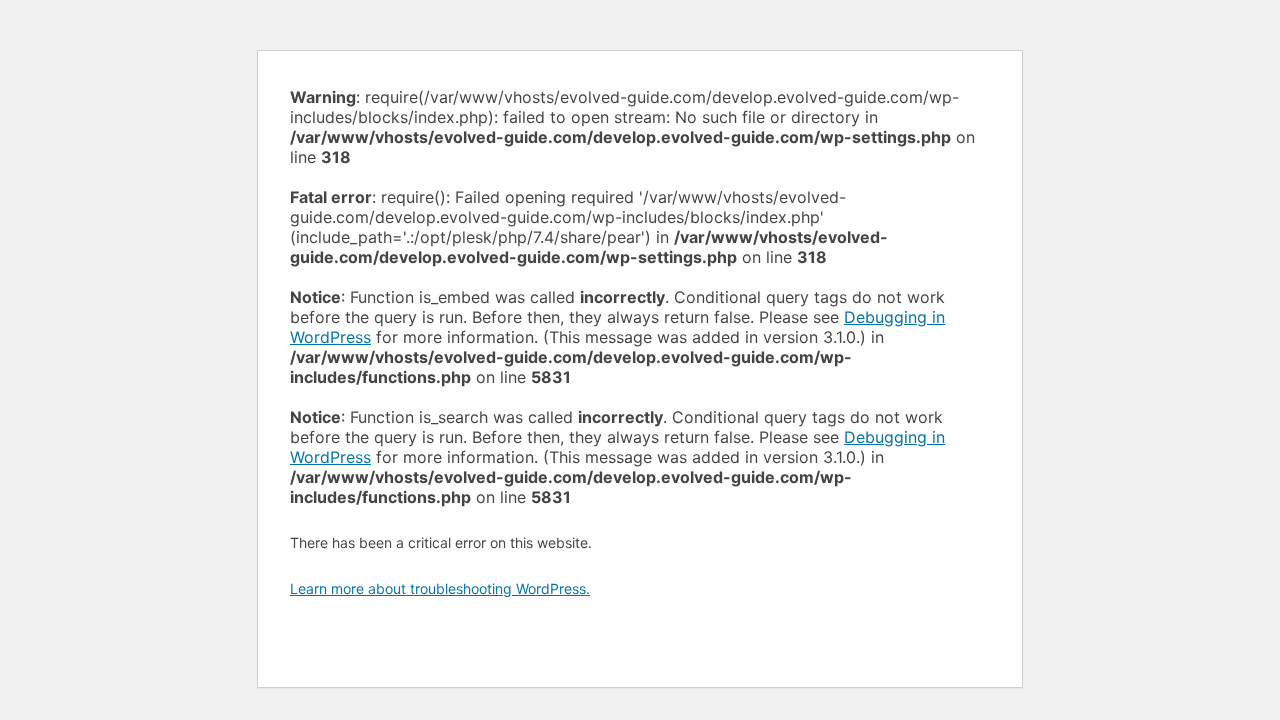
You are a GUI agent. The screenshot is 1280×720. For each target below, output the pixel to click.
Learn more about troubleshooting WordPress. (440, 588)
